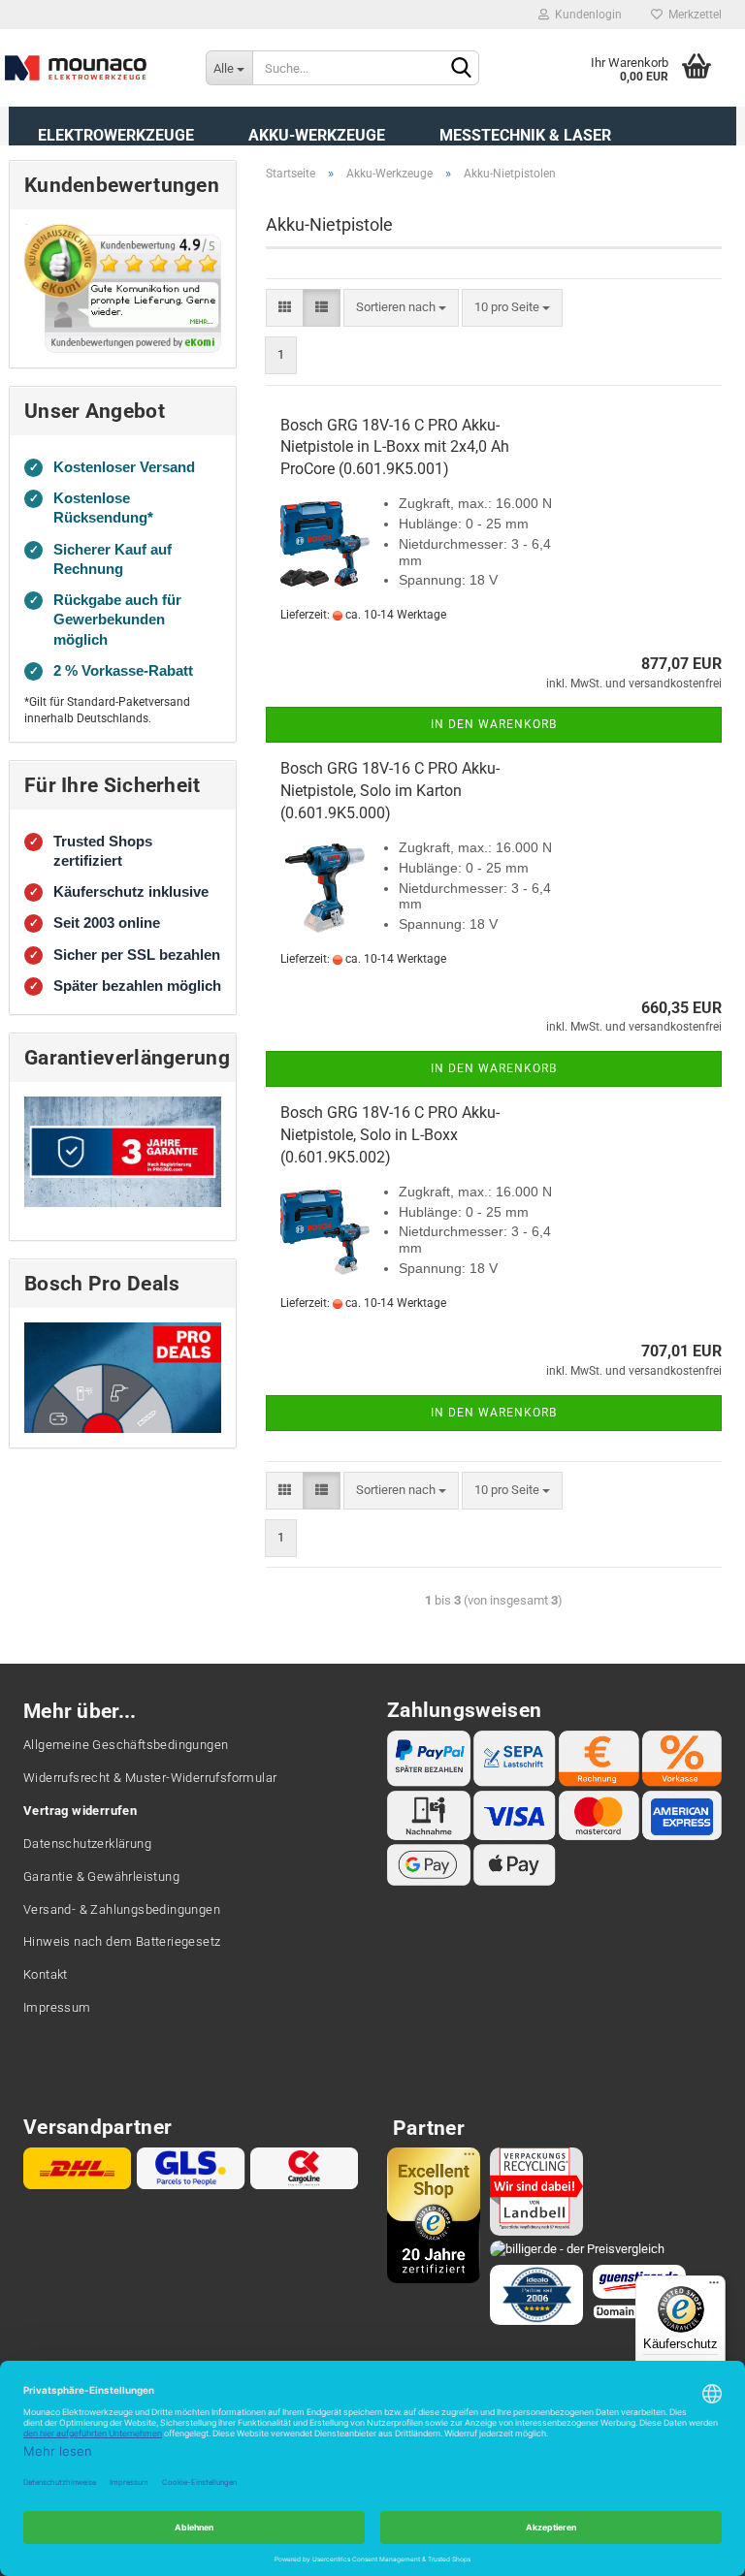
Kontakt (46, 1974)
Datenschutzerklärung (87, 1844)
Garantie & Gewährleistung (101, 1876)
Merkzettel (692, 15)
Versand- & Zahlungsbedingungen (122, 1909)
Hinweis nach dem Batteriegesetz (122, 1941)
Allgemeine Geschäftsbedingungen (126, 1745)
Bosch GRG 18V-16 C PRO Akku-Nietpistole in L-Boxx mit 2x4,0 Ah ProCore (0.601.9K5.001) (395, 447)
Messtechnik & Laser (525, 135)
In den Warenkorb (494, 724)
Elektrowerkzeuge (116, 135)
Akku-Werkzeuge (317, 135)
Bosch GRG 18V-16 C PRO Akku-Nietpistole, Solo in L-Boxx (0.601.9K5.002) (390, 1135)
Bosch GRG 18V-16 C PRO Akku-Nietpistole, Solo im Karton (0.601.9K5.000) (390, 791)
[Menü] (714, 2287)
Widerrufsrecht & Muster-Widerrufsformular (150, 1778)
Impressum (57, 2007)
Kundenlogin (585, 15)
